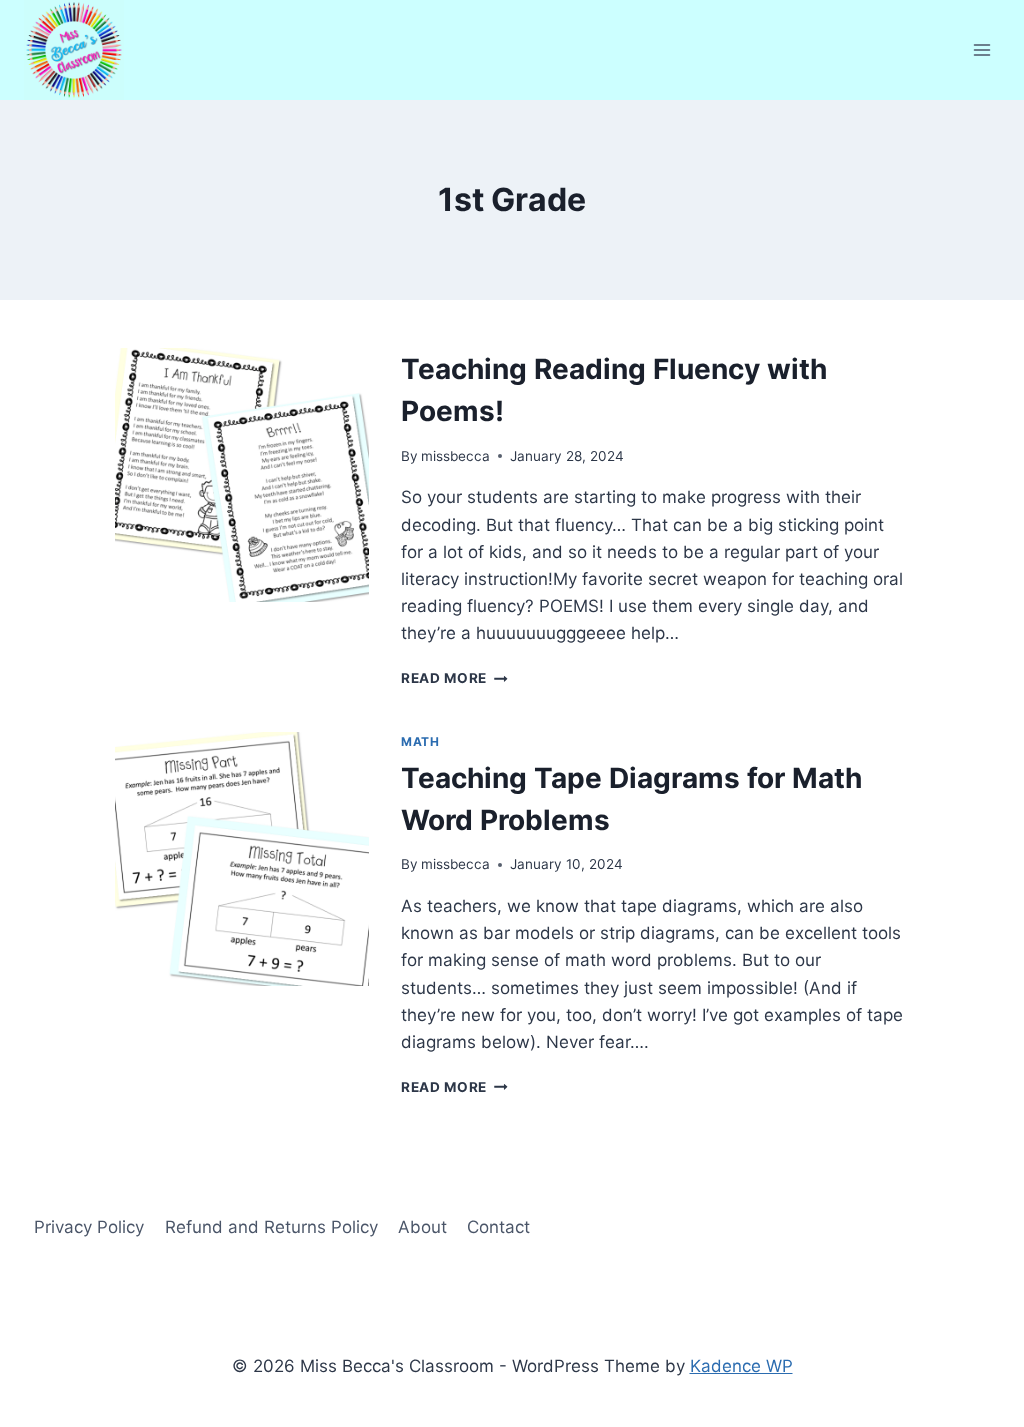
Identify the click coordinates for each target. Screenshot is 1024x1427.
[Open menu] (981, 49)
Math (420, 741)
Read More (454, 678)
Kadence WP (741, 1366)
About (422, 1227)
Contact (498, 1227)
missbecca (455, 456)
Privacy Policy (89, 1227)
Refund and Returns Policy (271, 1227)
